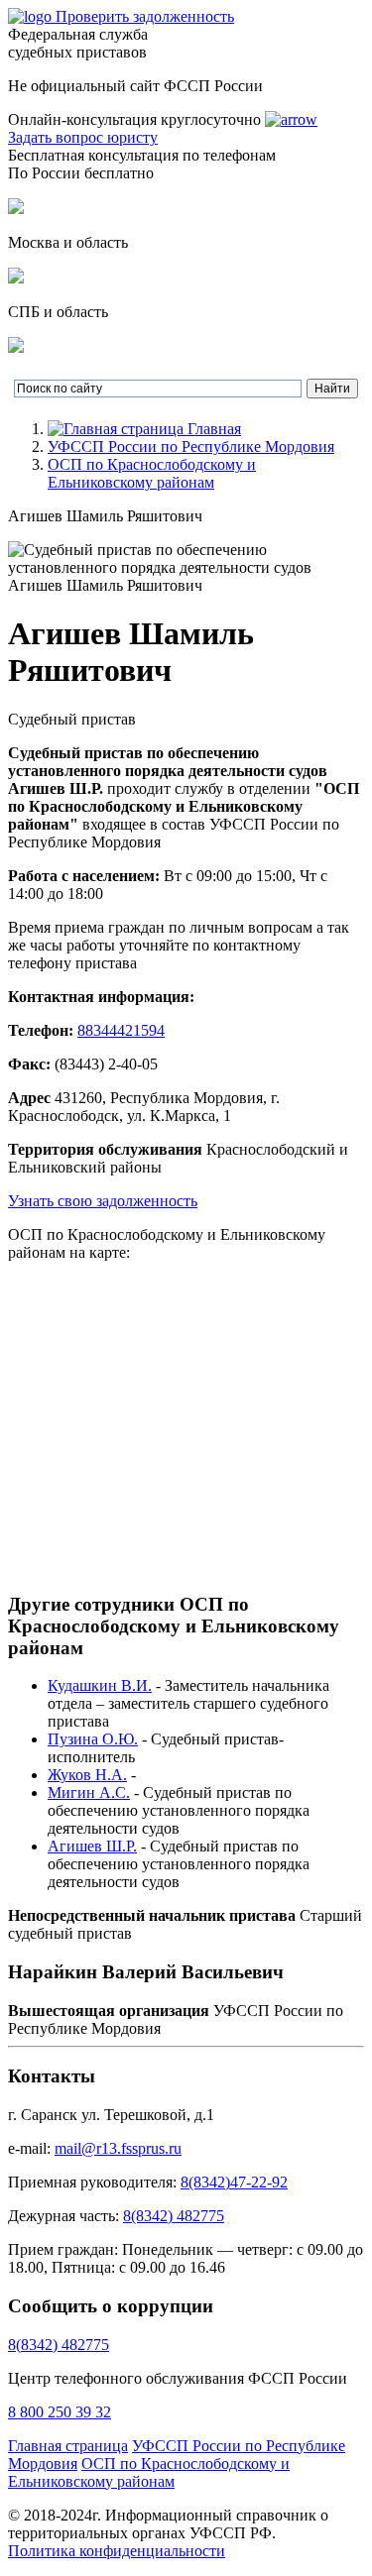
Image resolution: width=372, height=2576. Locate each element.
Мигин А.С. (89, 1792)
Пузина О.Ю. (93, 1739)
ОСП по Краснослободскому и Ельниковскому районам (152, 473)
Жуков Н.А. (87, 1775)
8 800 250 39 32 (60, 2412)
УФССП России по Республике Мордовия (191, 447)
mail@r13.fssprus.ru (118, 2148)
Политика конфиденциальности (117, 2551)
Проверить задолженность (145, 16)
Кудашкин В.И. (100, 1685)
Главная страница (68, 2446)
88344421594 (121, 1030)
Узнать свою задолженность (103, 1201)
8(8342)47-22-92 (234, 2182)
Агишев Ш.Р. (92, 1846)
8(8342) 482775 (174, 2216)
